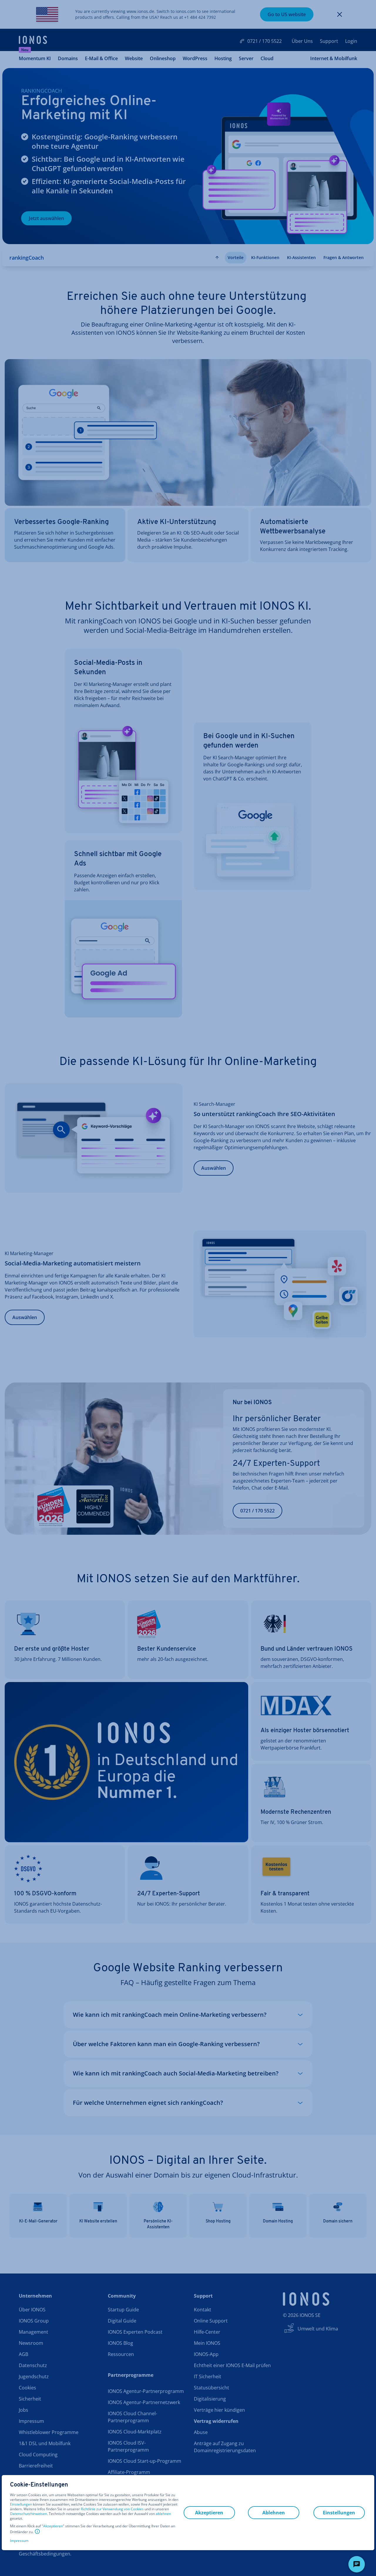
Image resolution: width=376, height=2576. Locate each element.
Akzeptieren (53, 2526)
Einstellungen (21, 2504)
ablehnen (163, 2514)
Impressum (19, 2541)
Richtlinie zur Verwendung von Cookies (112, 2509)
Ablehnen (274, 2513)
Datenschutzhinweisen (28, 2514)
